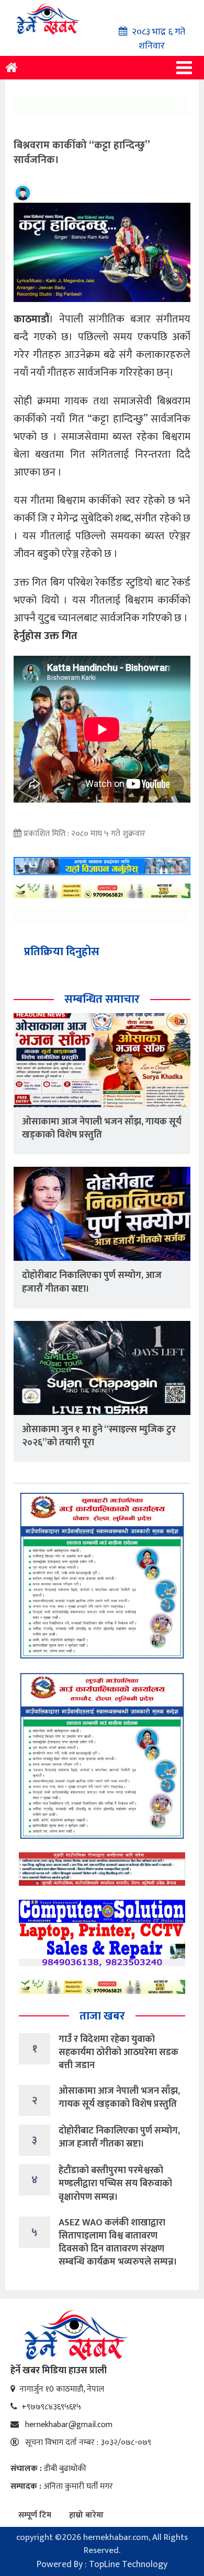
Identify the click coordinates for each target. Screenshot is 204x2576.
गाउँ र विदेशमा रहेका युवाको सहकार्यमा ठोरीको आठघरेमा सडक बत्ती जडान (118, 2052)
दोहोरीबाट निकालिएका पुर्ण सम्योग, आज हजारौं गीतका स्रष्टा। (92, 1282)
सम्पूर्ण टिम (35, 2515)
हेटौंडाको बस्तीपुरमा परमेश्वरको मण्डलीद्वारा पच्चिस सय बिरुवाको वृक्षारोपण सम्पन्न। (115, 2184)
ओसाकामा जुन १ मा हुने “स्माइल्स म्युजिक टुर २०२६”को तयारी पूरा (99, 1436)
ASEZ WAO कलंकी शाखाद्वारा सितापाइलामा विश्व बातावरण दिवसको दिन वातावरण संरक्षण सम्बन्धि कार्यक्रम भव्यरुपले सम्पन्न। (118, 2243)
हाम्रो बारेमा (86, 2515)
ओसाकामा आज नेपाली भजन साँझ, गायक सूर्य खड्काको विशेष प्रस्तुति (102, 1128)
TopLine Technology (128, 2565)
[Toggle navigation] (184, 68)
